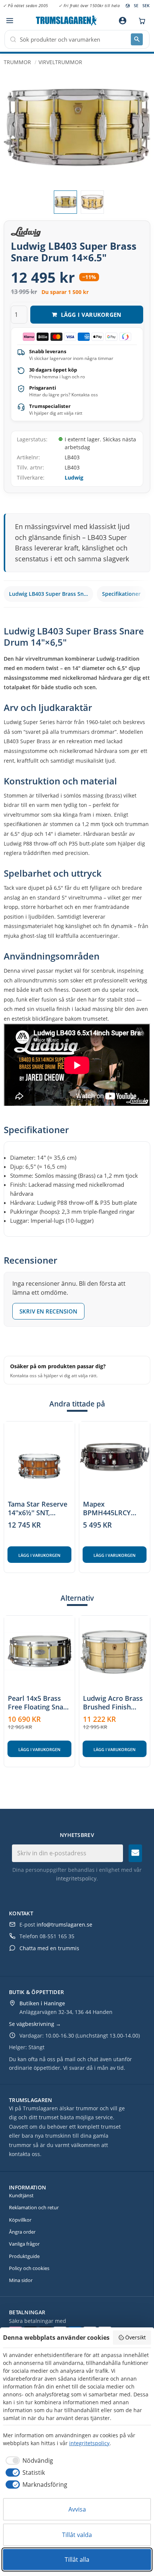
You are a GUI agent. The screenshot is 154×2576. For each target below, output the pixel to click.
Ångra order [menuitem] (22, 2232)
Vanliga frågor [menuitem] (24, 2244)
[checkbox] (28, 2461)
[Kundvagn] (140, 21)
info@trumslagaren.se (64, 1925)
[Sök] (137, 39)
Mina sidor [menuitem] (21, 2280)
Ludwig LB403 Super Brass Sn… (48, 594)
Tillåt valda (77, 2535)
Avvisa (77, 2509)
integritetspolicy (76, 1878)
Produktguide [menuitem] (24, 2256)
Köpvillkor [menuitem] (20, 2220)
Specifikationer (121, 594)
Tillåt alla (77, 2560)
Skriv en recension (48, 1311)
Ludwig (74, 478)
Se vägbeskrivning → (35, 2024)
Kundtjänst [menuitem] (21, 2195)
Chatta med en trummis (49, 1948)
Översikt (135, 2337)
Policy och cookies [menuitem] (29, 2268)
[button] (10, 21)
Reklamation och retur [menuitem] (34, 2207)
